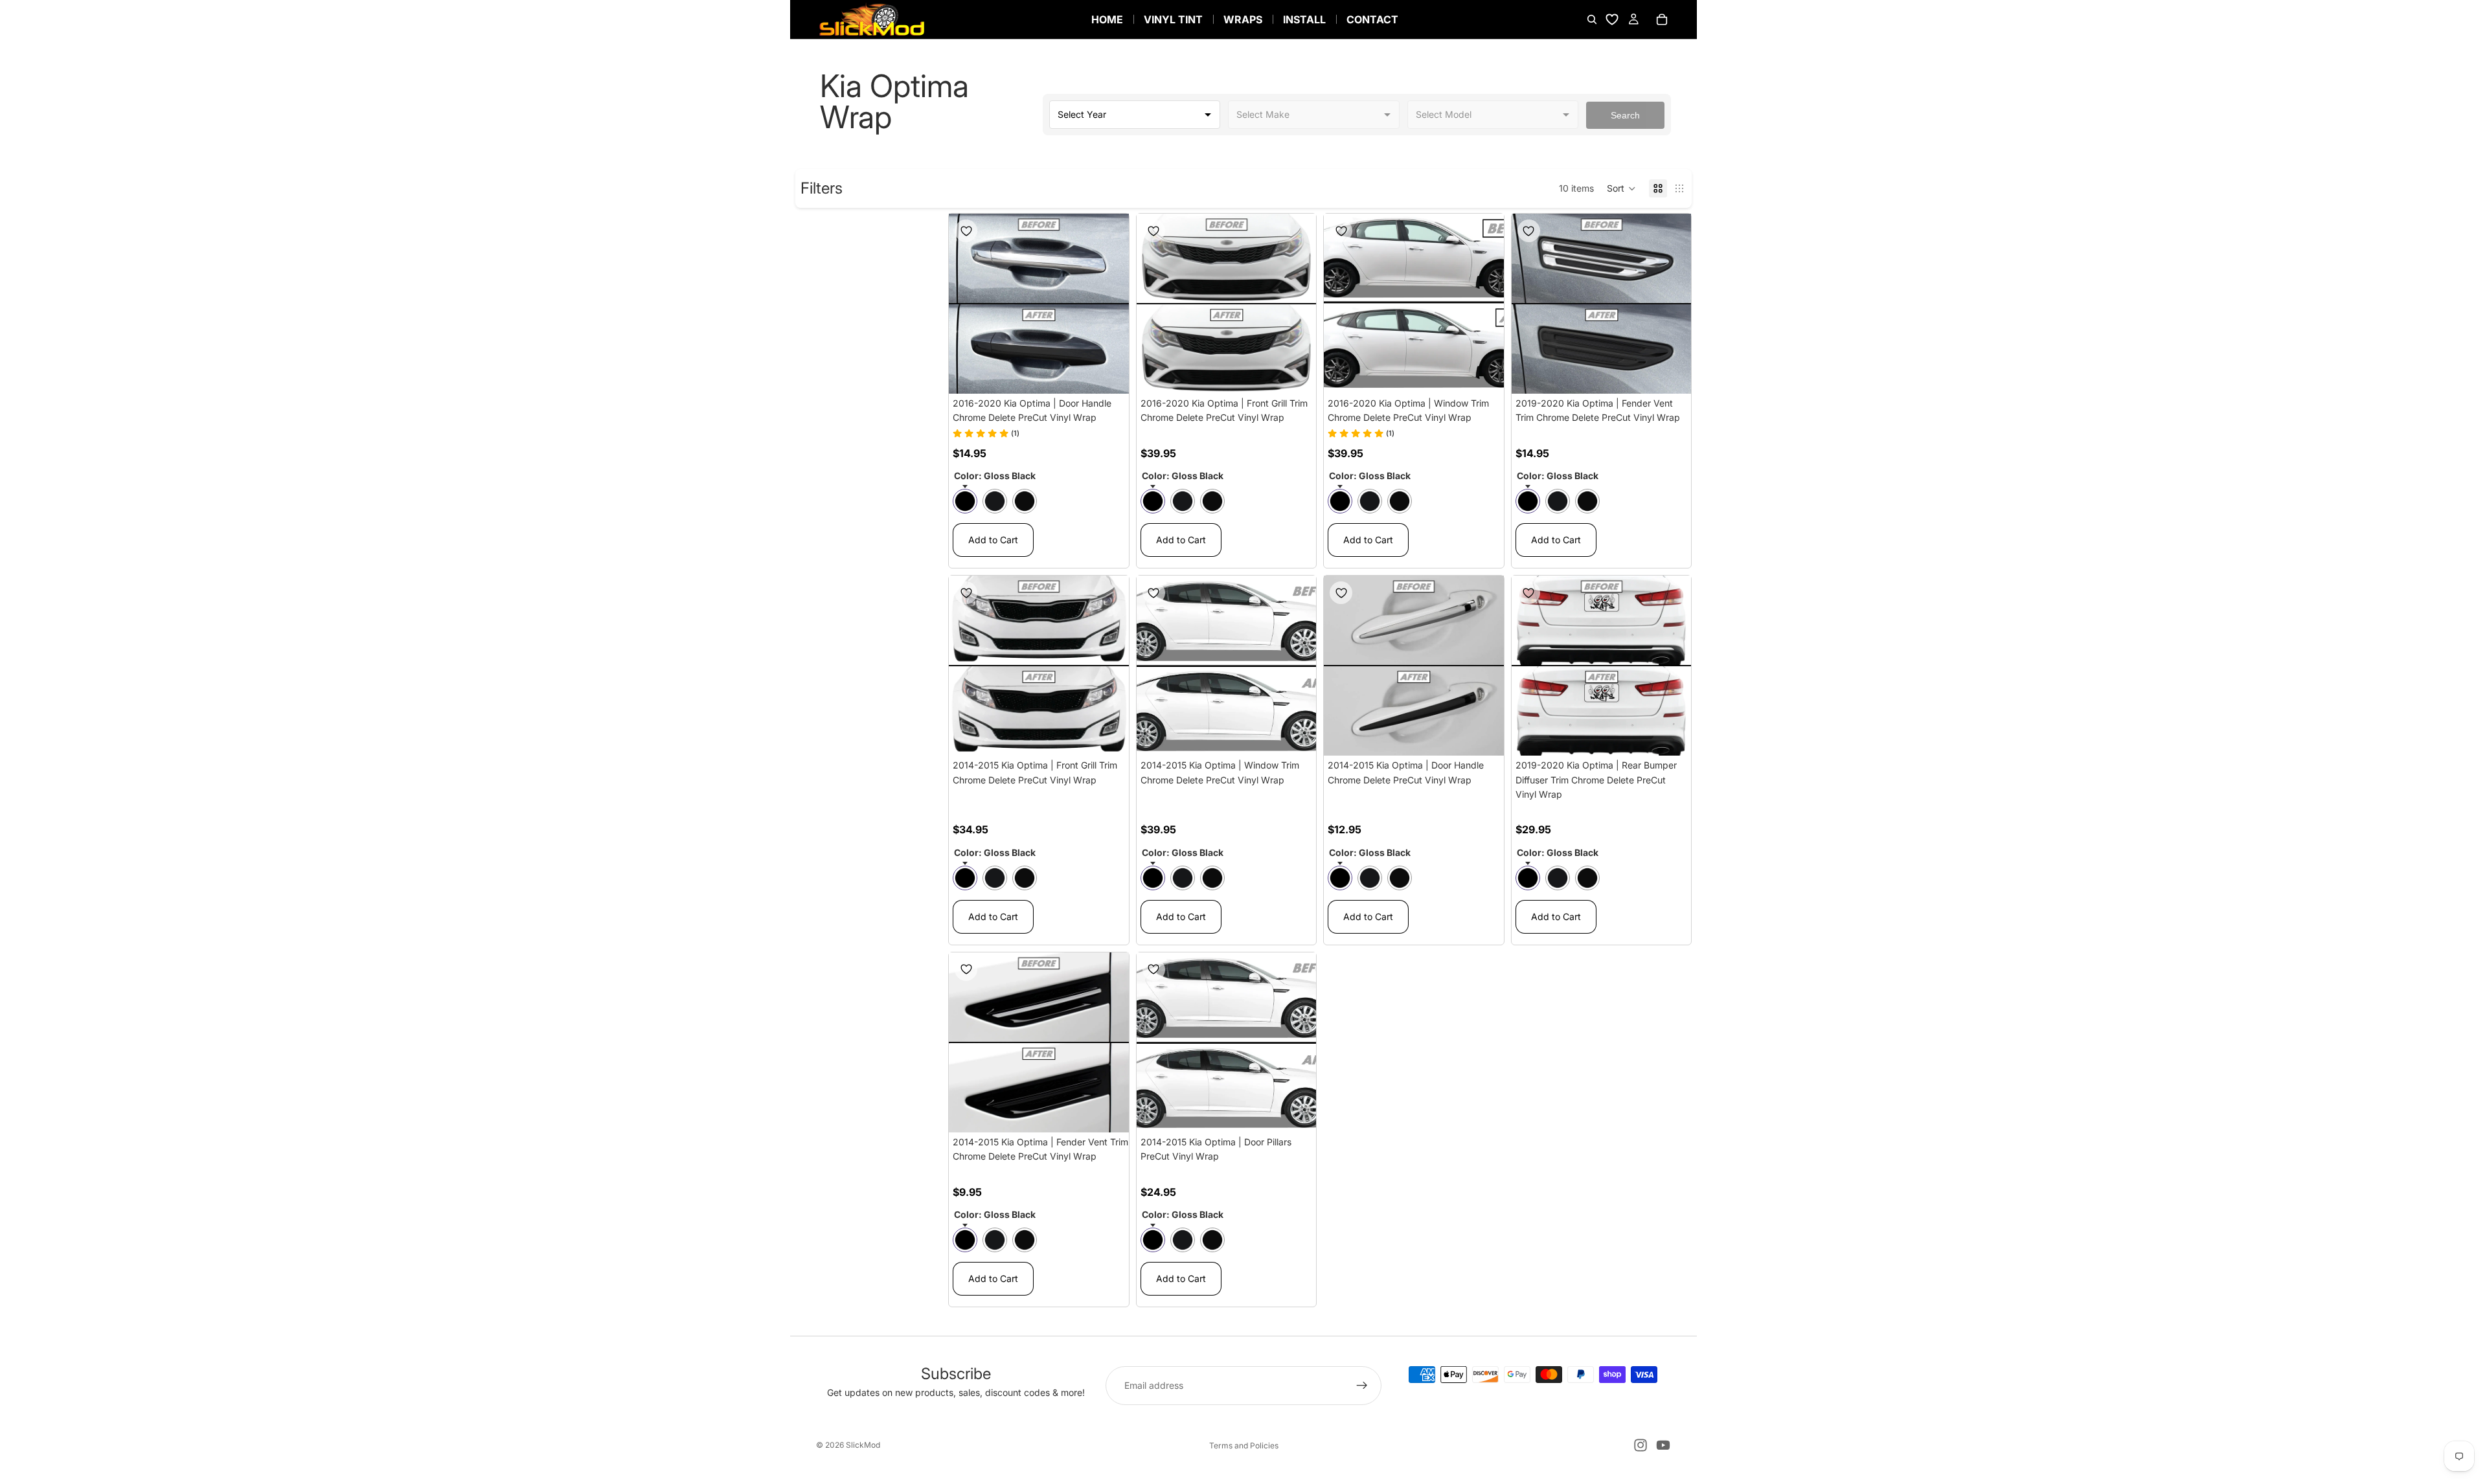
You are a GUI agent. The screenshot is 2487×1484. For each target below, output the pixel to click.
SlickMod (863, 1445)
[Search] (1592, 19)
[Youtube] (1663, 1445)
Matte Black (995, 501)
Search (1625, 115)
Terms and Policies (1244, 1445)
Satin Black (1025, 501)
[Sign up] (1362, 1386)
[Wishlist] (1612, 19)
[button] (1621, 188)
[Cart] (1662, 19)
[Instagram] (1641, 1445)
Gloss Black (965, 501)
